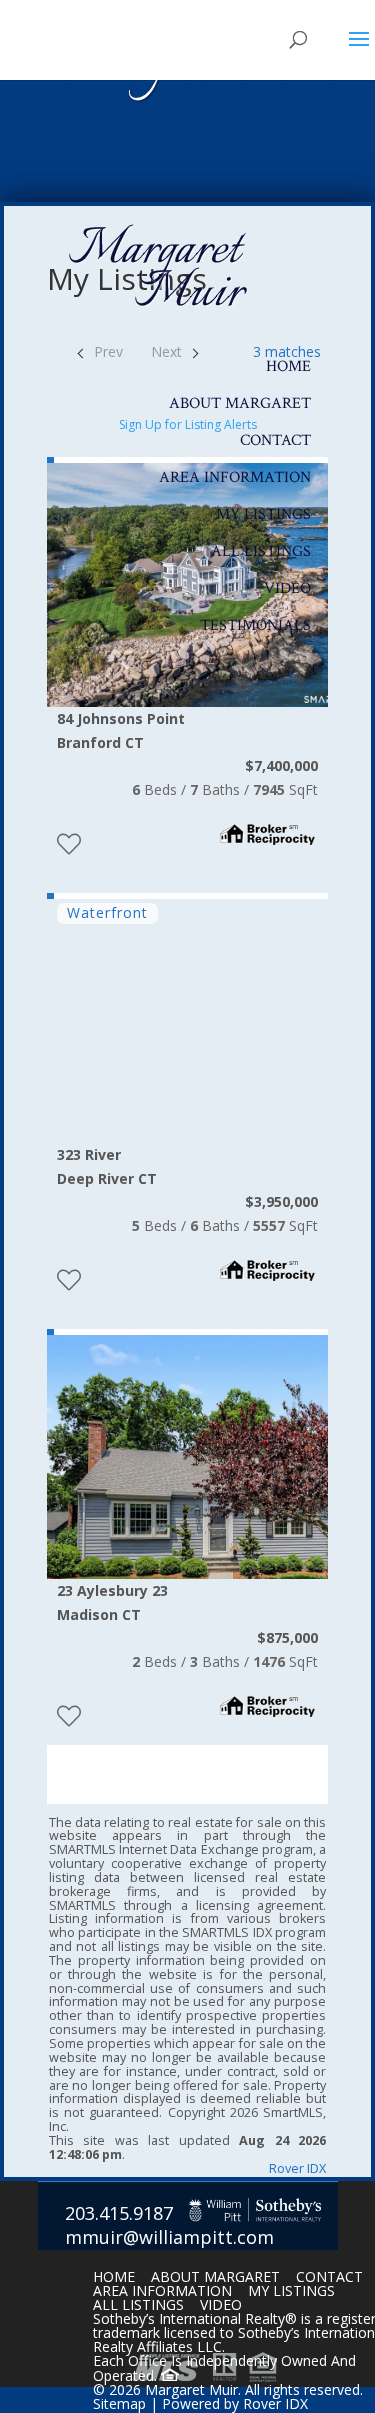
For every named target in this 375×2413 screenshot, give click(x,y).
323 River (107, 1166)
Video (287, 588)
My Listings (263, 514)
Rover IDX (297, 2168)
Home (288, 366)
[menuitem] (130, 1763)
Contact (275, 440)
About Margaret (240, 403)
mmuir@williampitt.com (169, 2237)
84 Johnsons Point (121, 730)
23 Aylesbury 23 (112, 1602)
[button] (68, 1015)
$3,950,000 (281, 1201)
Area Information (235, 477)
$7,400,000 (281, 765)
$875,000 (287, 1637)
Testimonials (255, 625)
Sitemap (119, 2403)
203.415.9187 (119, 2213)
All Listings (261, 551)
